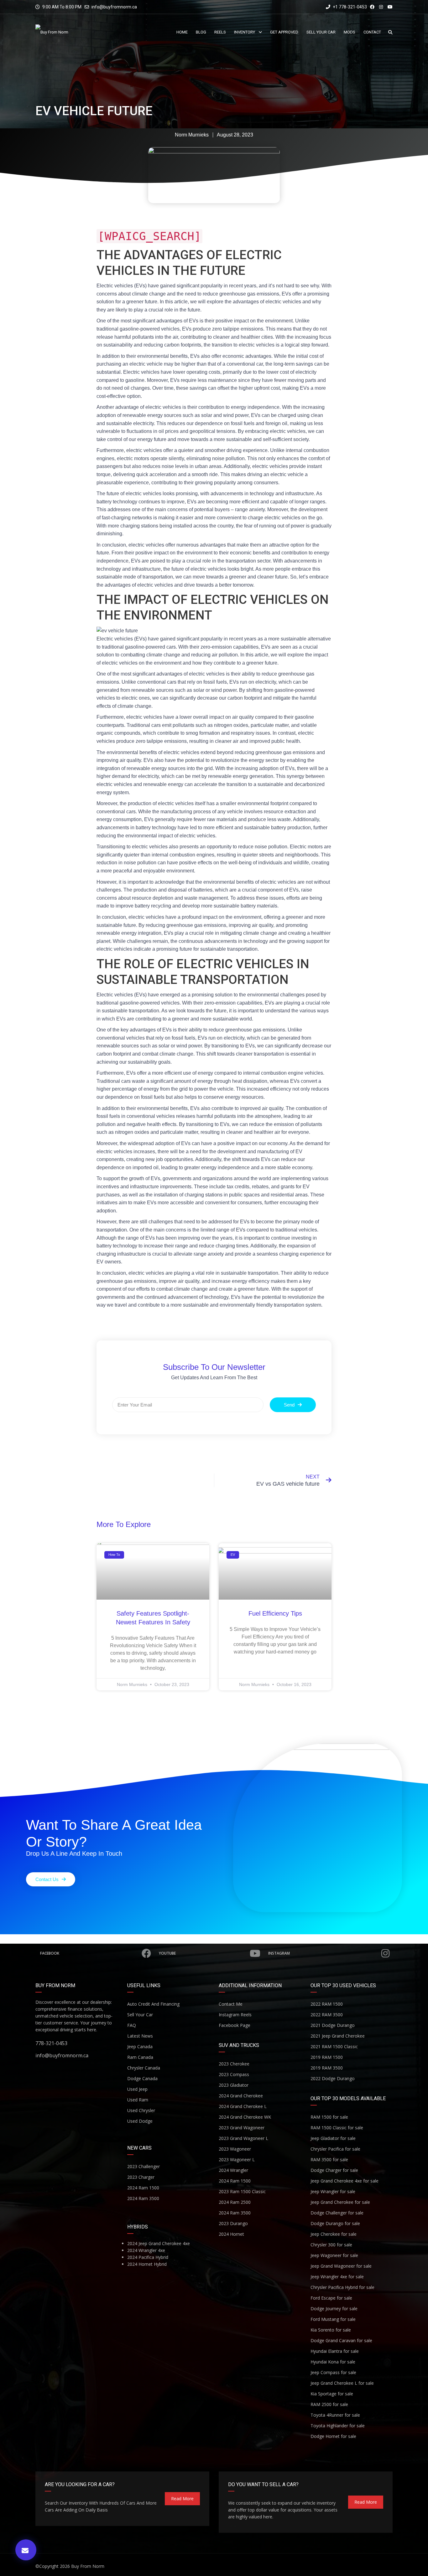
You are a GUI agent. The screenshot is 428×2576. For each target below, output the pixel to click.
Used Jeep (137, 2089)
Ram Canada (140, 2057)
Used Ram (138, 2100)
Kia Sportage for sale (332, 2394)
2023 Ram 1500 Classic (242, 2191)
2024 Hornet (231, 2234)
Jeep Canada (140, 2046)
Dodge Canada (142, 2078)
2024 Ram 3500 (143, 2198)
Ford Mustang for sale (333, 2319)
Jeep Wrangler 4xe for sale (337, 2277)
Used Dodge (140, 2121)
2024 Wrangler (233, 2170)
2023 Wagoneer (235, 2149)
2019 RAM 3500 (327, 2068)
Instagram (279, 1953)
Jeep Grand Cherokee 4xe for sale (344, 2181)
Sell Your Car (140, 2015)
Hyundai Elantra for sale (335, 2351)
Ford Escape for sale (331, 2298)
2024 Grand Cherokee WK (245, 2117)
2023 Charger (141, 2177)
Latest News (140, 2036)
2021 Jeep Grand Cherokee (338, 2036)
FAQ (132, 2025)
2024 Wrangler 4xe (146, 2250)
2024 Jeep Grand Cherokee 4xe (159, 2243)
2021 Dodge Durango (333, 2025)
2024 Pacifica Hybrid (148, 2257)
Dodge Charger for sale (334, 2170)
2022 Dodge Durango (333, 2078)
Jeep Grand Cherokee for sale (340, 2202)
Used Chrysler (141, 2110)
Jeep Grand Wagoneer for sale (341, 2266)
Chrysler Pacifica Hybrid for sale (342, 2287)
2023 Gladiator (234, 2085)
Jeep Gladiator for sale (333, 2138)
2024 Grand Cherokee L (243, 2106)
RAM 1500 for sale (329, 2117)
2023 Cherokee (234, 2064)
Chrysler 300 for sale (331, 2245)
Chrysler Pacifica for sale (335, 2149)
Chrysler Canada (144, 2068)
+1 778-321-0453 (349, 7)
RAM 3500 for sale (329, 2160)
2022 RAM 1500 (327, 2004)
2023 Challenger (144, 2166)
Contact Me (231, 2004)
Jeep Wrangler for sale (333, 2191)
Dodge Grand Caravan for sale (341, 2340)
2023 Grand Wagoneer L (243, 2138)
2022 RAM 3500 (327, 2015)
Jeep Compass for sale (333, 2372)
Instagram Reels (235, 2015)
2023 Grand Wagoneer (242, 2128)
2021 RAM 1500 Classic (334, 2046)
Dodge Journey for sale (334, 2309)
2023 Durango (233, 2223)
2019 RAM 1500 (327, 2057)
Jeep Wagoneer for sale (334, 2255)
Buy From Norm (88, 2566)
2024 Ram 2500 (235, 2202)
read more (182, 2499)
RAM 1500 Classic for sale (337, 2128)
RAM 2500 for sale (329, 2404)
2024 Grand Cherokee (241, 2096)
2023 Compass (234, 2074)
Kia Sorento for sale (331, 2330)
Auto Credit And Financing (153, 2004)
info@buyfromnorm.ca (114, 7)
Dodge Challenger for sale (337, 2213)
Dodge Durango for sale (335, 2223)
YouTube (167, 1953)
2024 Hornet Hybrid (147, 2264)
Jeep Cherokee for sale (334, 2234)
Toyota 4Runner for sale (335, 2415)
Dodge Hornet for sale (333, 2436)
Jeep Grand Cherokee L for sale (342, 2383)
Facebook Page (235, 2025)
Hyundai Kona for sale (333, 2362)
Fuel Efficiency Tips (275, 1613)
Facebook (50, 1953)
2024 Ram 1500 (143, 2188)
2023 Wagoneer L (237, 2160)
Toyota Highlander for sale (338, 2426)
